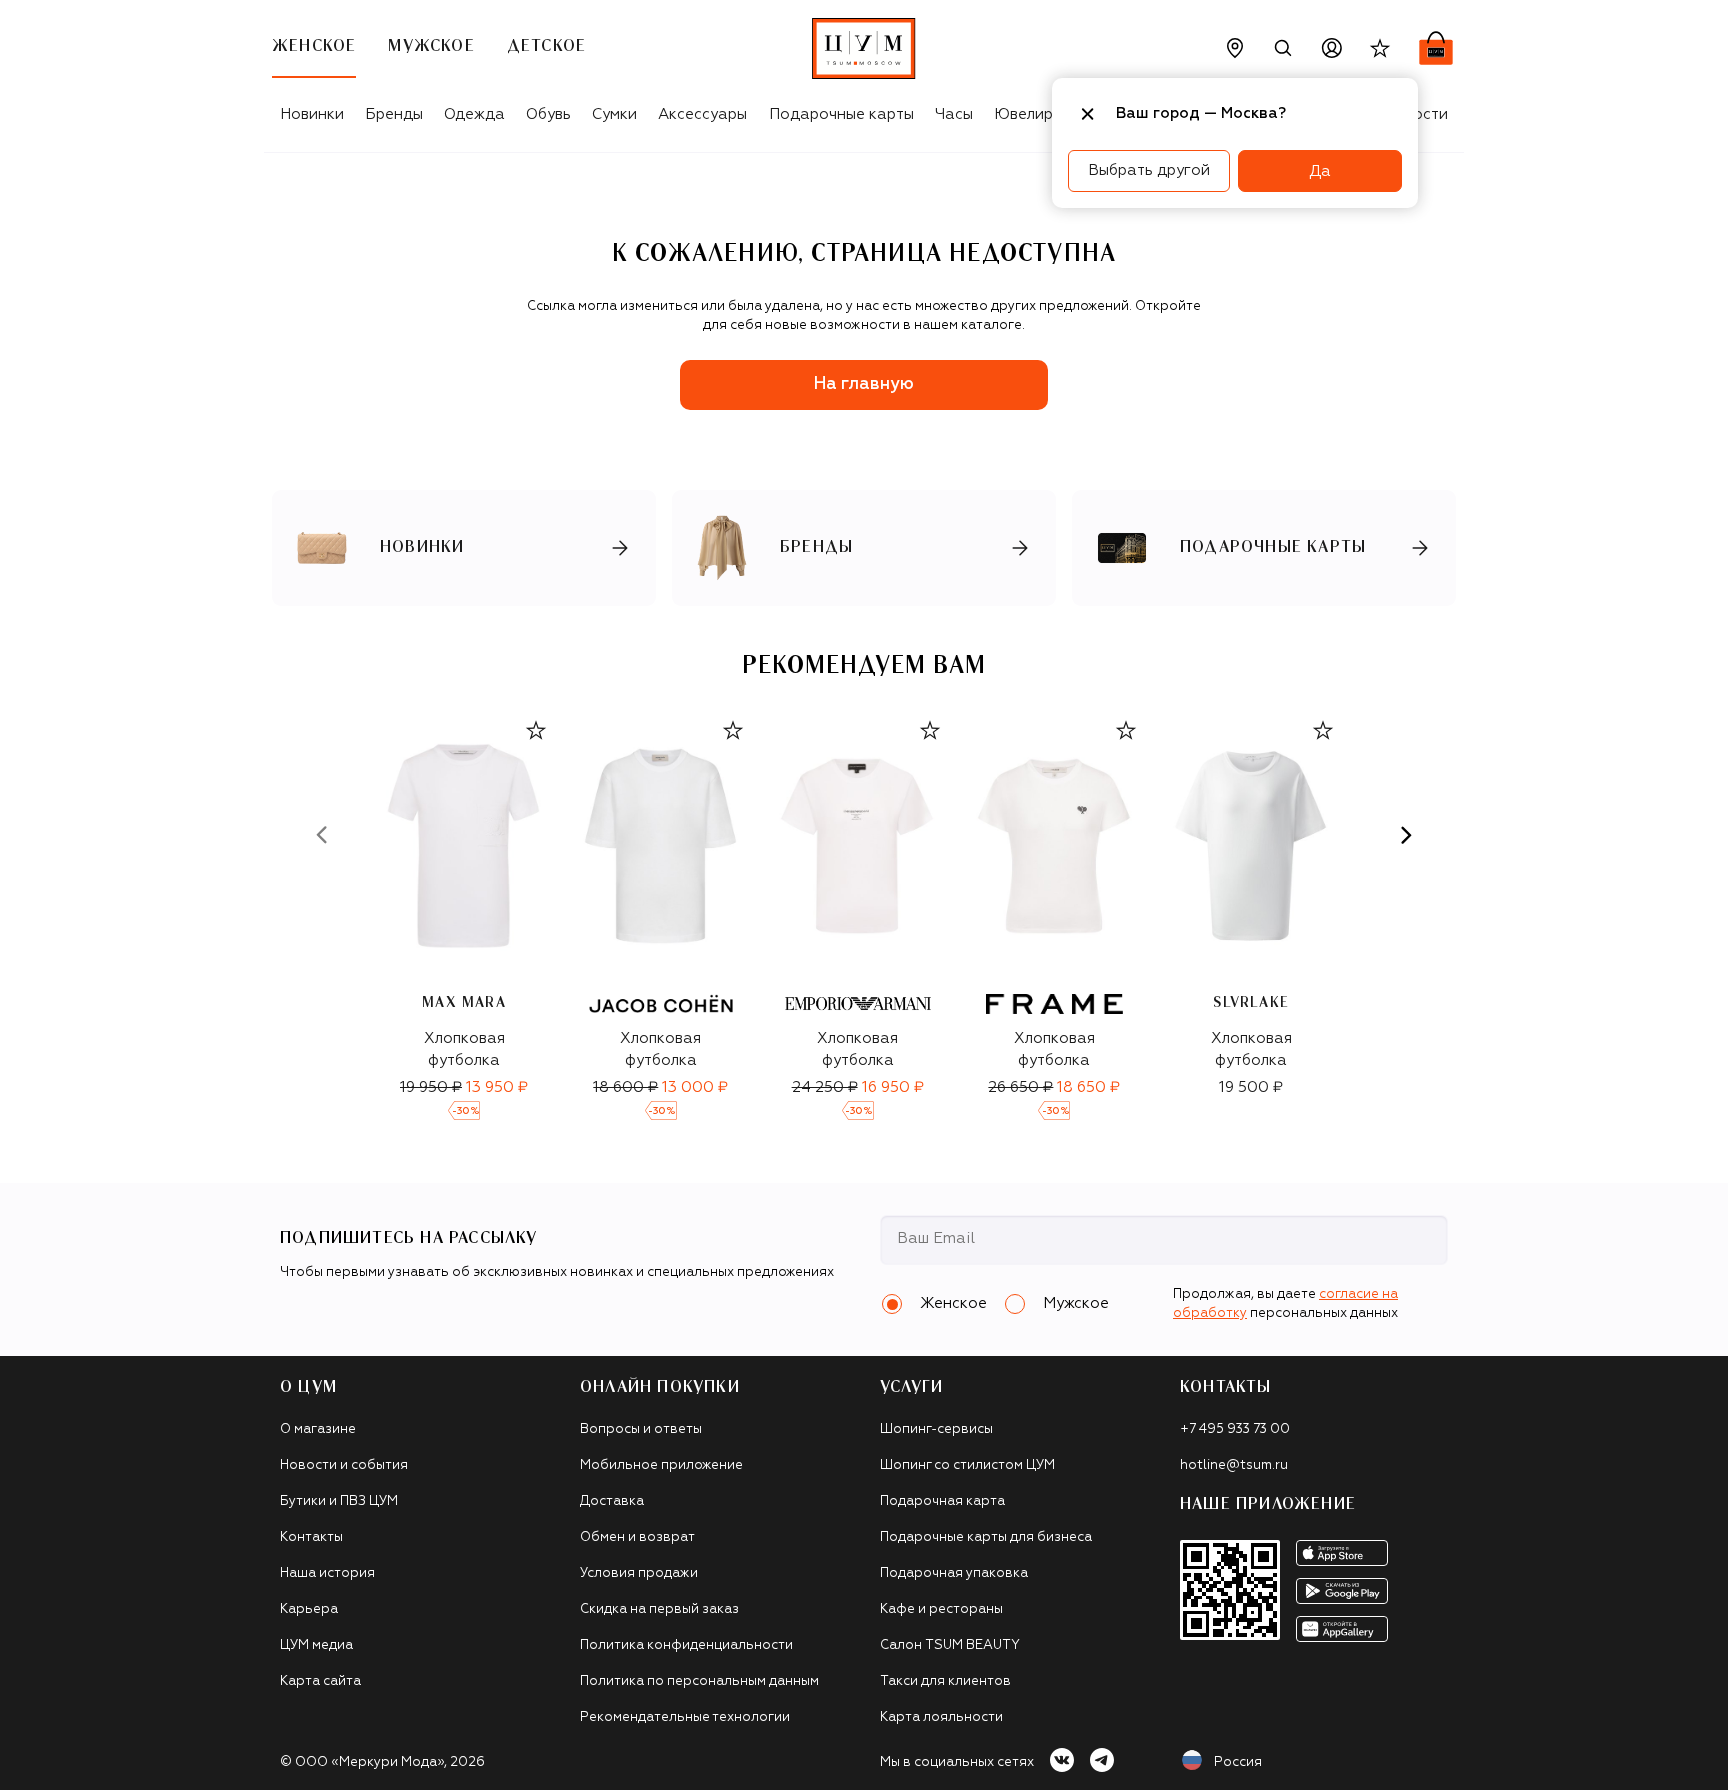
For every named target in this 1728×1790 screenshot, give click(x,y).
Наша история (327, 1573)
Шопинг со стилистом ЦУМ (967, 1465)
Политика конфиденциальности (686, 1645)
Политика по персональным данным (699, 1681)
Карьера (309, 1609)
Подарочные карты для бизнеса (986, 1537)
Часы (954, 114)
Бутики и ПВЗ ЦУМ (339, 1501)
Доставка (612, 1501)
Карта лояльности (941, 1717)
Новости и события (344, 1465)
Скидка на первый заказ (659, 1609)
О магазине (318, 1429)
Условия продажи (639, 1573)
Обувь (548, 114)
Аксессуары (702, 114)
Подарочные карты (841, 114)
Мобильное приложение (661, 1465)
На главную (864, 384)
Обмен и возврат (637, 1537)
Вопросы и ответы (641, 1429)
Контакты (311, 1537)
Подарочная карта (942, 1501)
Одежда (474, 114)
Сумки (614, 114)
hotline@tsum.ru (1234, 1465)
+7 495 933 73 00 (1235, 1429)
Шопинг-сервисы (936, 1429)
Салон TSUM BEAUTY (950, 1645)
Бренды (394, 114)
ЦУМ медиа (316, 1645)
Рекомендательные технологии (685, 1717)
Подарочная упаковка (954, 1573)
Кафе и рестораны (941, 1609)
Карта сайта (320, 1681)
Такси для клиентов (945, 1681)
